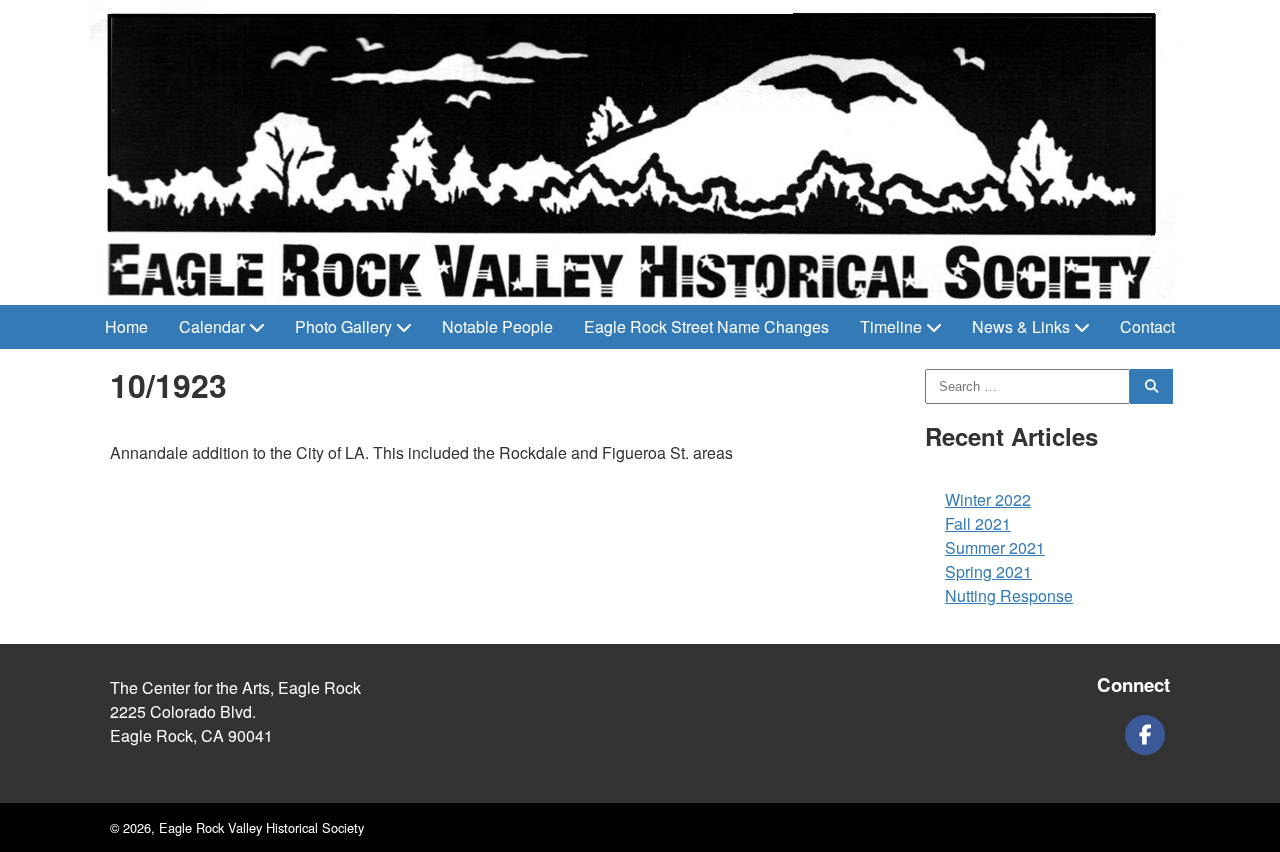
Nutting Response (1009, 595)
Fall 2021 (978, 523)
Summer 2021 (995, 547)
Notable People (497, 326)
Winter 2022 (988, 499)
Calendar (212, 326)
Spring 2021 (988, 571)
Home (126, 326)
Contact (1147, 326)
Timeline (891, 326)
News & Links (1021, 326)
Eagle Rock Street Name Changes (706, 326)
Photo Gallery (343, 326)
